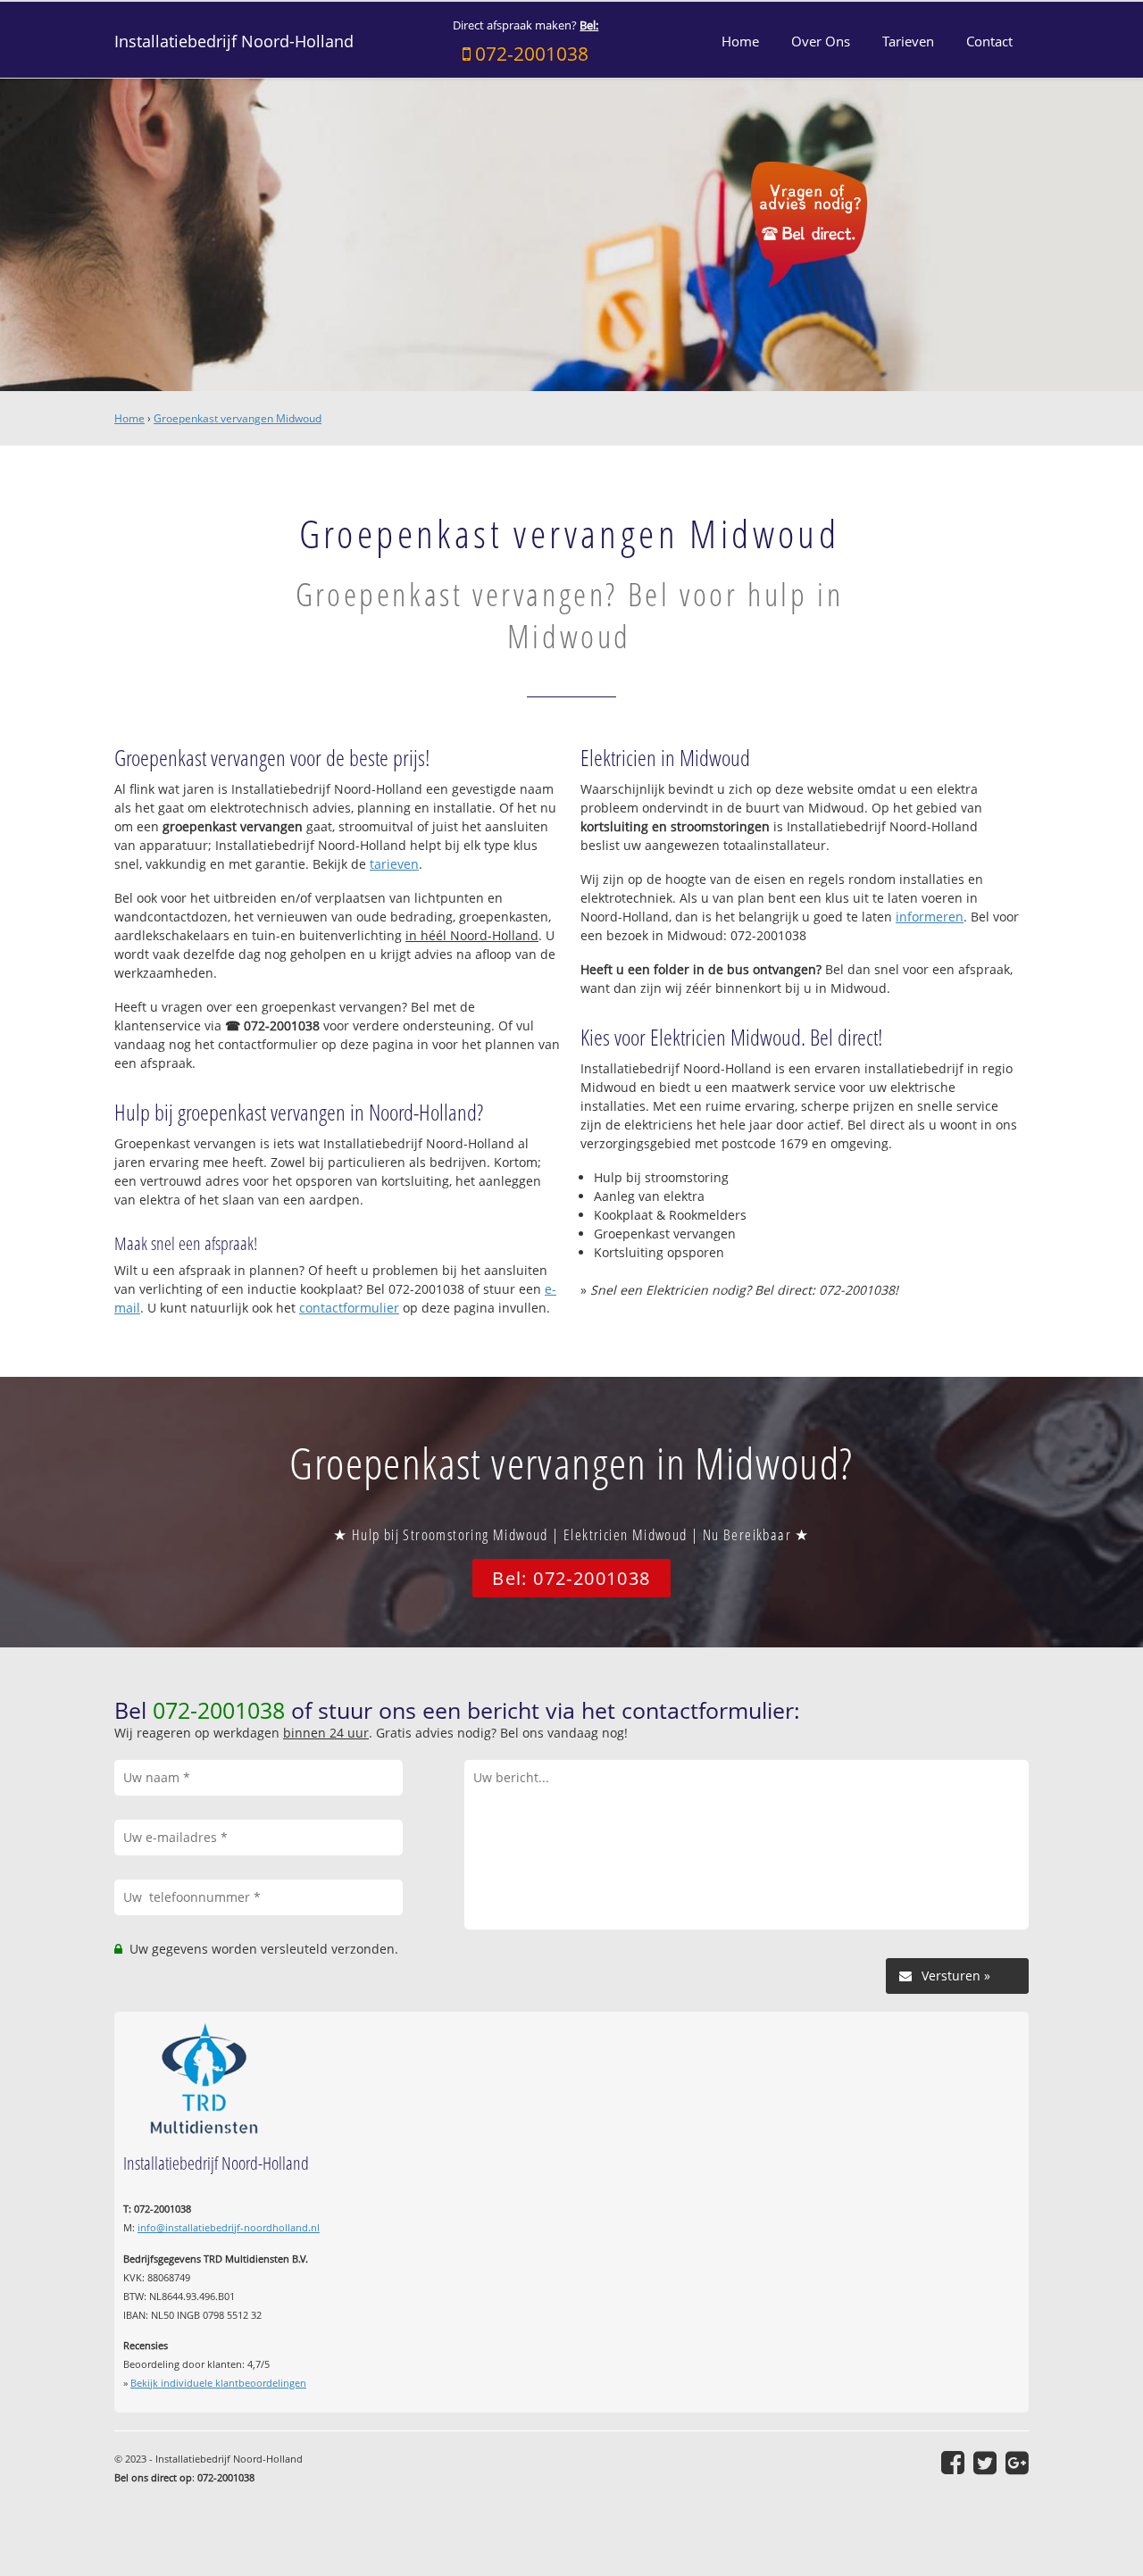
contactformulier (349, 1308)
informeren (930, 917)
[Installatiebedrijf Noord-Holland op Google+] (1017, 2463)
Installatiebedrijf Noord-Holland (234, 41)
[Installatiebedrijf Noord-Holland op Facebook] (953, 2463)
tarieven (394, 864)
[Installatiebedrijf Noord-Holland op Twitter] (985, 2463)
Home (129, 418)
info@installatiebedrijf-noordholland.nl (229, 2227)
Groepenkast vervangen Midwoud (238, 418)
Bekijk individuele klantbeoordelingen (218, 2383)
